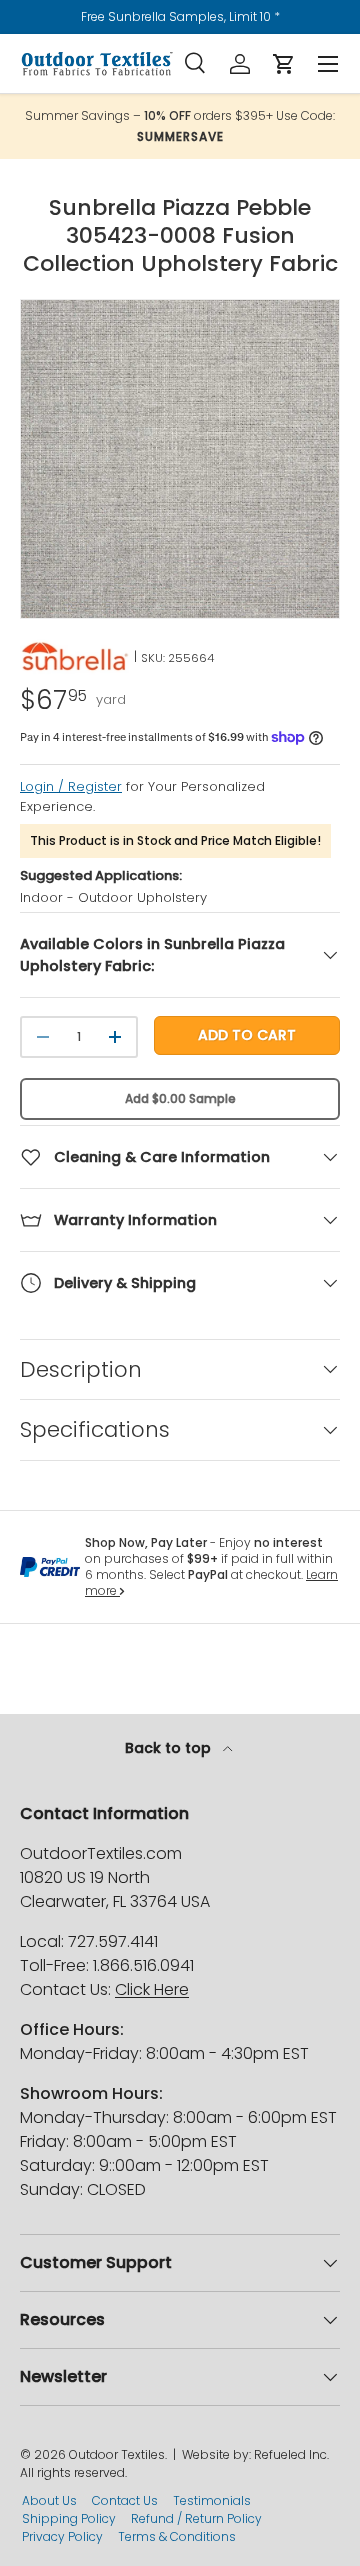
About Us (49, 2500)
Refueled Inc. (291, 2454)
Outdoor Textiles (117, 2454)
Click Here (152, 1989)
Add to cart (247, 1035)
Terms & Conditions (177, 2536)
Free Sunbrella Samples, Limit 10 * (180, 16)
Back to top (170, 1748)
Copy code (190, 137)
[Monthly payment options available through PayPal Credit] (50, 1567)
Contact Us (125, 2500)
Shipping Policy (69, 2518)
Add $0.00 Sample (180, 1098)
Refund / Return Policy (196, 2518)
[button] (284, 64)
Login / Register (71, 786)
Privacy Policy (62, 2536)
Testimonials (212, 2500)
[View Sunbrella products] (75, 657)
